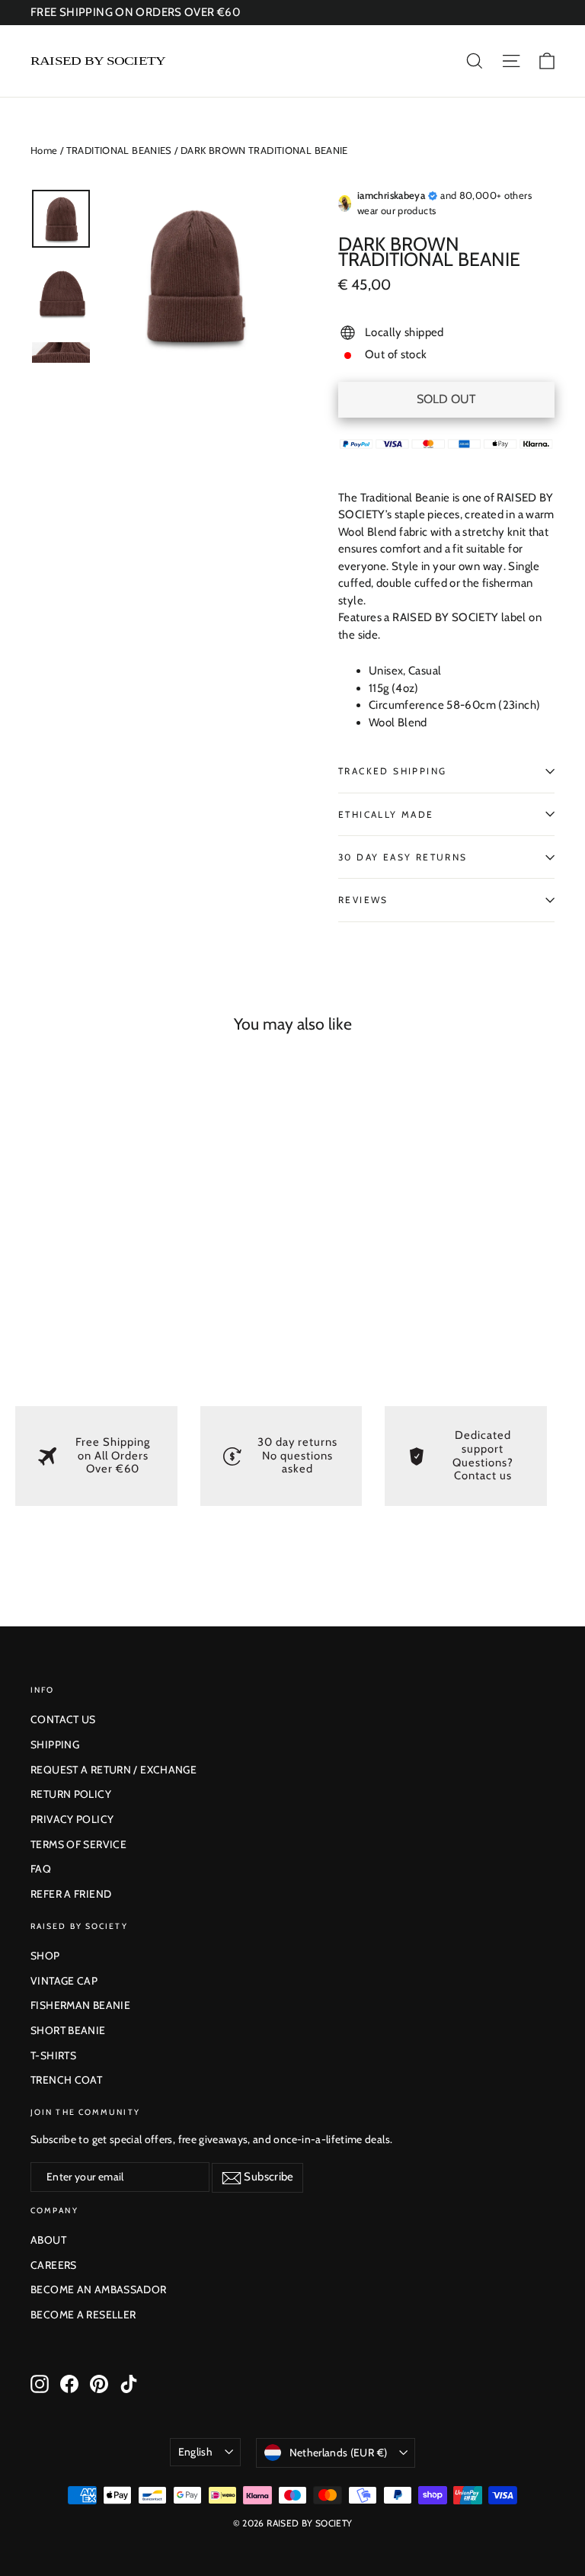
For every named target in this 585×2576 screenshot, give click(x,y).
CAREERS (54, 2265)
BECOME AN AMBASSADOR (99, 2289)
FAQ (41, 1869)
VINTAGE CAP (64, 1981)
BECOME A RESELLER (83, 2315)
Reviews (363, 900)
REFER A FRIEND (71, 1894)
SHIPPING (55, 1745)
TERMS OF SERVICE (78, 1844)
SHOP (45, 1956)
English (195, 2452)
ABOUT (48, 2240)
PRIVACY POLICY (72, 1819)
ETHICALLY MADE (386, 814)
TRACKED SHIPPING (392, 771)
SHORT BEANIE (68, 2030)
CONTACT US (63, 1719)
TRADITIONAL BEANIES (119, 150)
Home (44, 150)
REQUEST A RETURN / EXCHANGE (113, 1770)
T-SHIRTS (53, 2055)
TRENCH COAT (66, 2080)
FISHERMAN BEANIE (80, 2005)
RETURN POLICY (71, 1794)
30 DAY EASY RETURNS (403, 857)
